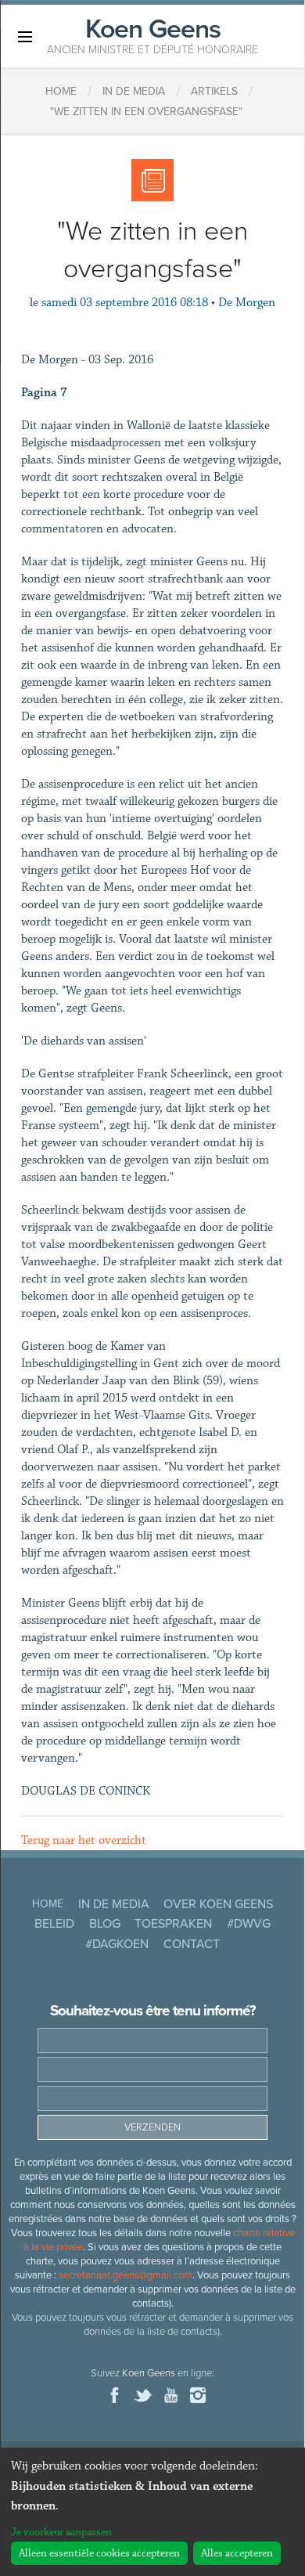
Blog (105, 1924)
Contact (192, 1944)
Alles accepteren (237, 2553)
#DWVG (249, 1924)
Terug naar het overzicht (84, 1840)
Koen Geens (152, 34)
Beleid (54, 1924)
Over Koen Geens (218, 1904)
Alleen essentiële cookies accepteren (99, 2553)
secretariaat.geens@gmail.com (126, 2275)
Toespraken (173, 1924)
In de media (114, 1904)
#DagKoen (117, 1944)
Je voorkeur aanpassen (61, 2532)
